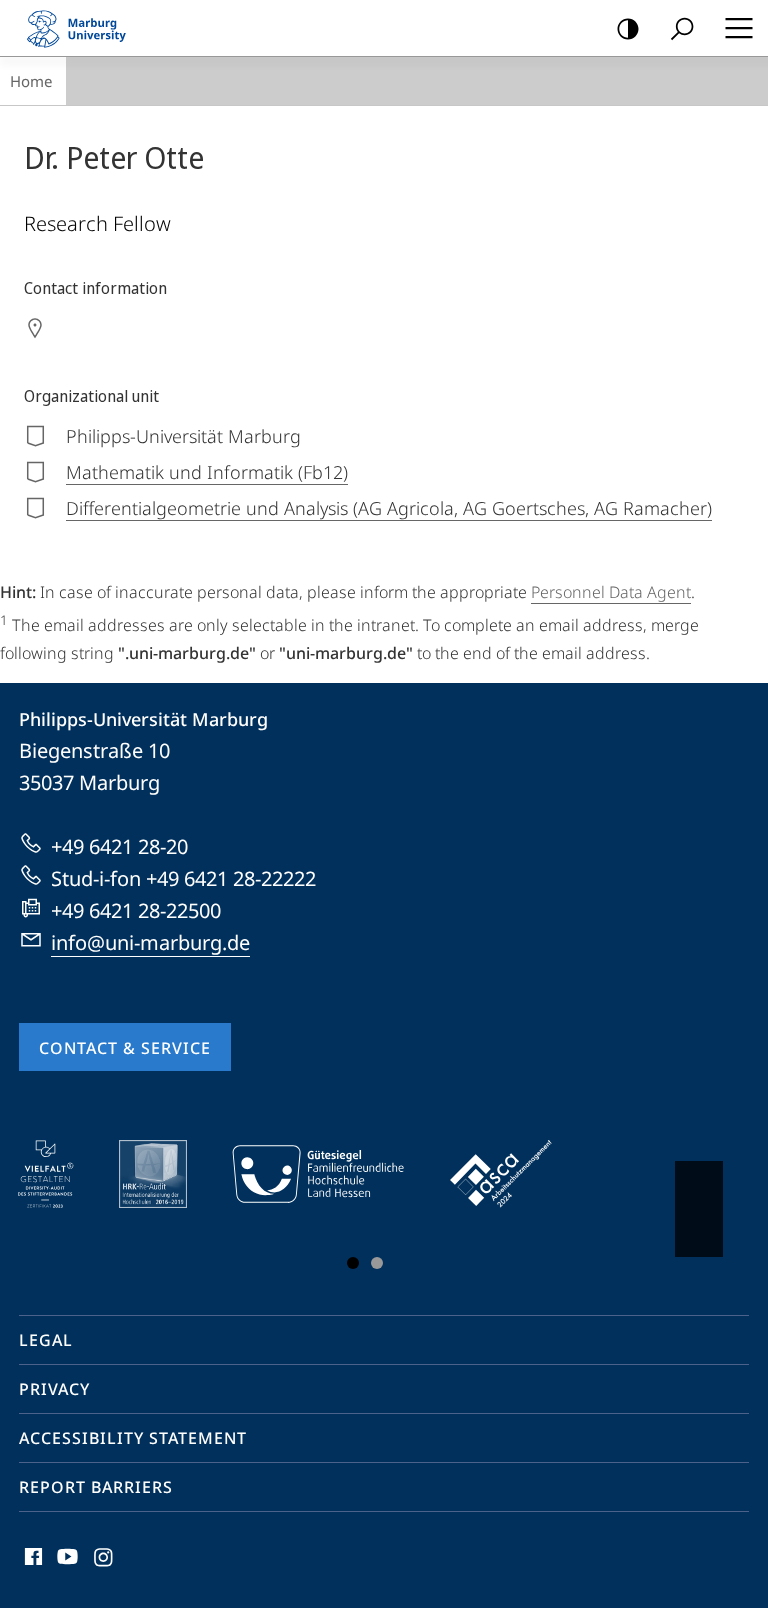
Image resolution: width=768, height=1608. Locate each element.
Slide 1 (353, 1263)
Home (31, 81)
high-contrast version (628, 28)
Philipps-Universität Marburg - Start (85, 28)
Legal (46, 1340)
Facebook (31, 1568)
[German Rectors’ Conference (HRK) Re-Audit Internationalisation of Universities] (167, 1174)
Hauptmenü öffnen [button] (738, 28)
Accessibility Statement (133, 1438)
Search (682, 28)
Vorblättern (699, 1209)
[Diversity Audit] (59, 1174)
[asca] (515, 1174)
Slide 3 (377, 1263)
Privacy (54, 1389)
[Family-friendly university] (332, 1174)
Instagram (104, 1568)
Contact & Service (125, 1048)
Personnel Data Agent (611, 592)
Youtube (65, 1568)
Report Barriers (96, 1487)
